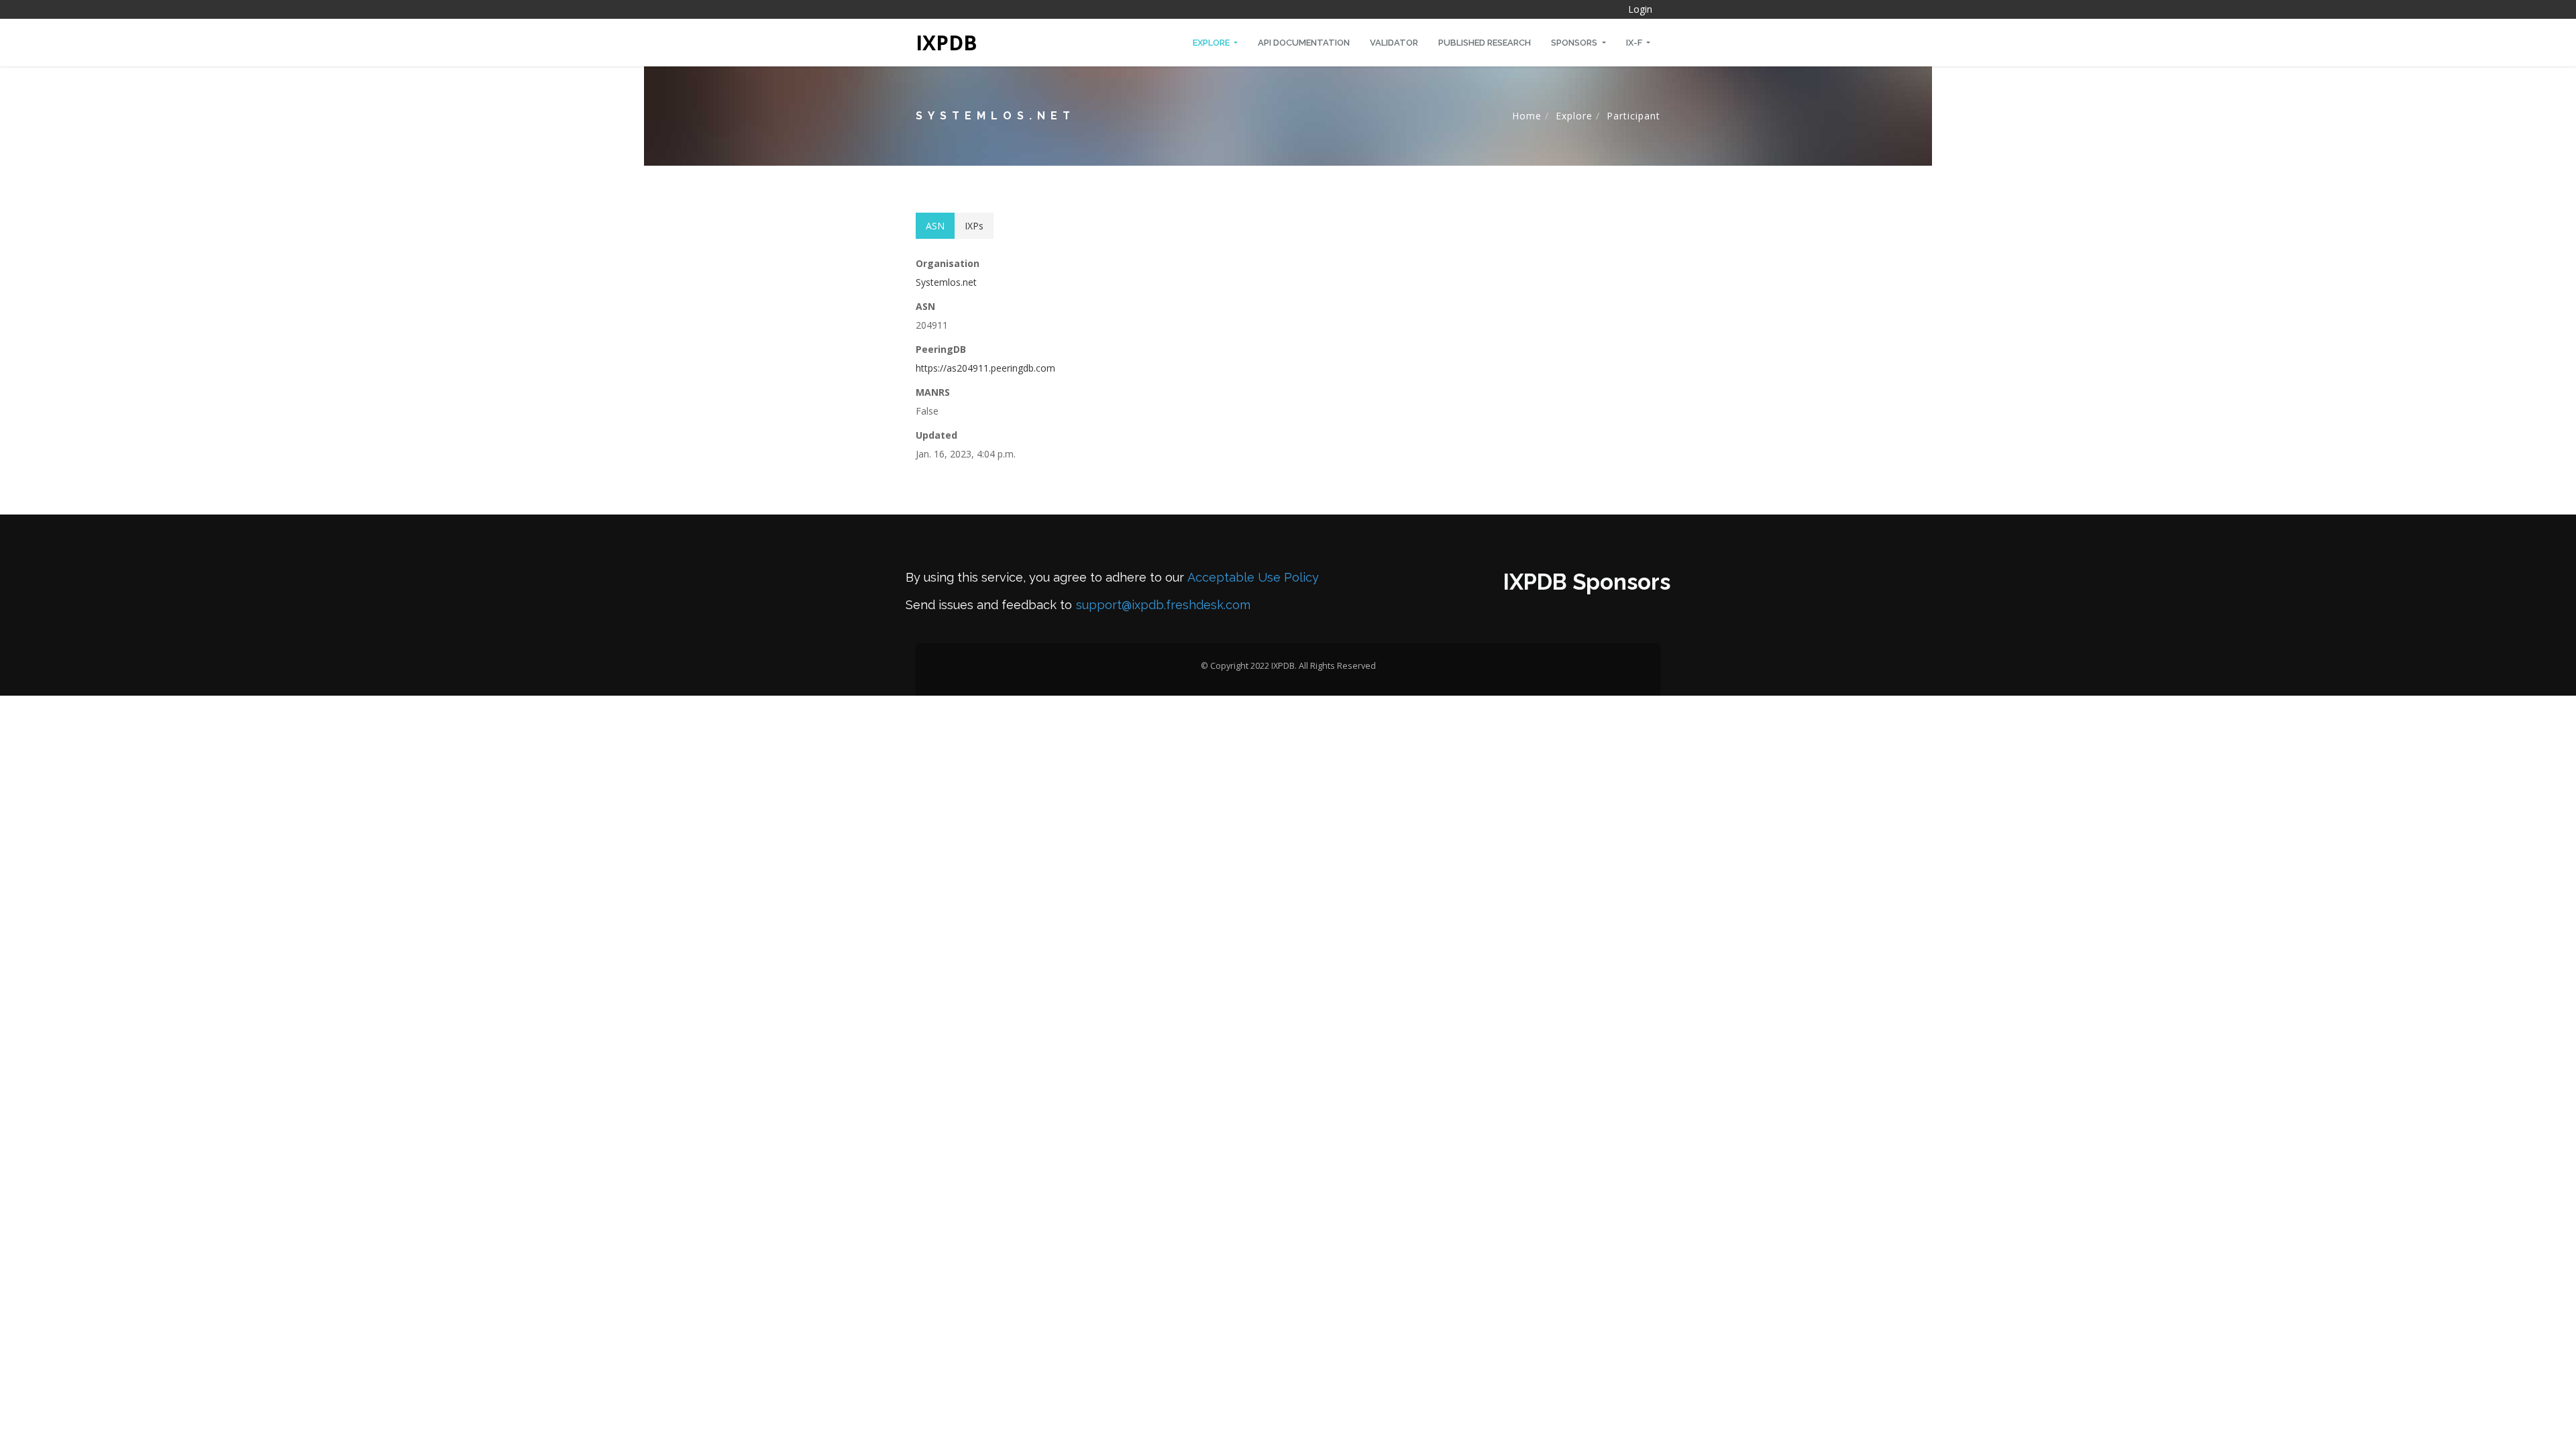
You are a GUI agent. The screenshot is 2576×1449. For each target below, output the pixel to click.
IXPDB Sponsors (1587, 582)
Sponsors (1575, 43)
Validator (1394, 43)
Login (1640, 9)
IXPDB (947, 43)
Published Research (1485, 43)
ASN (935, 226)
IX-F (1635, 43)
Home (1527, 116)
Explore (1212, 43)
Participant (1633, 116)
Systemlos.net (946, 282)
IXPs (974, 226)
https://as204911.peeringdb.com (985, 368)
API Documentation (1304, 43)
